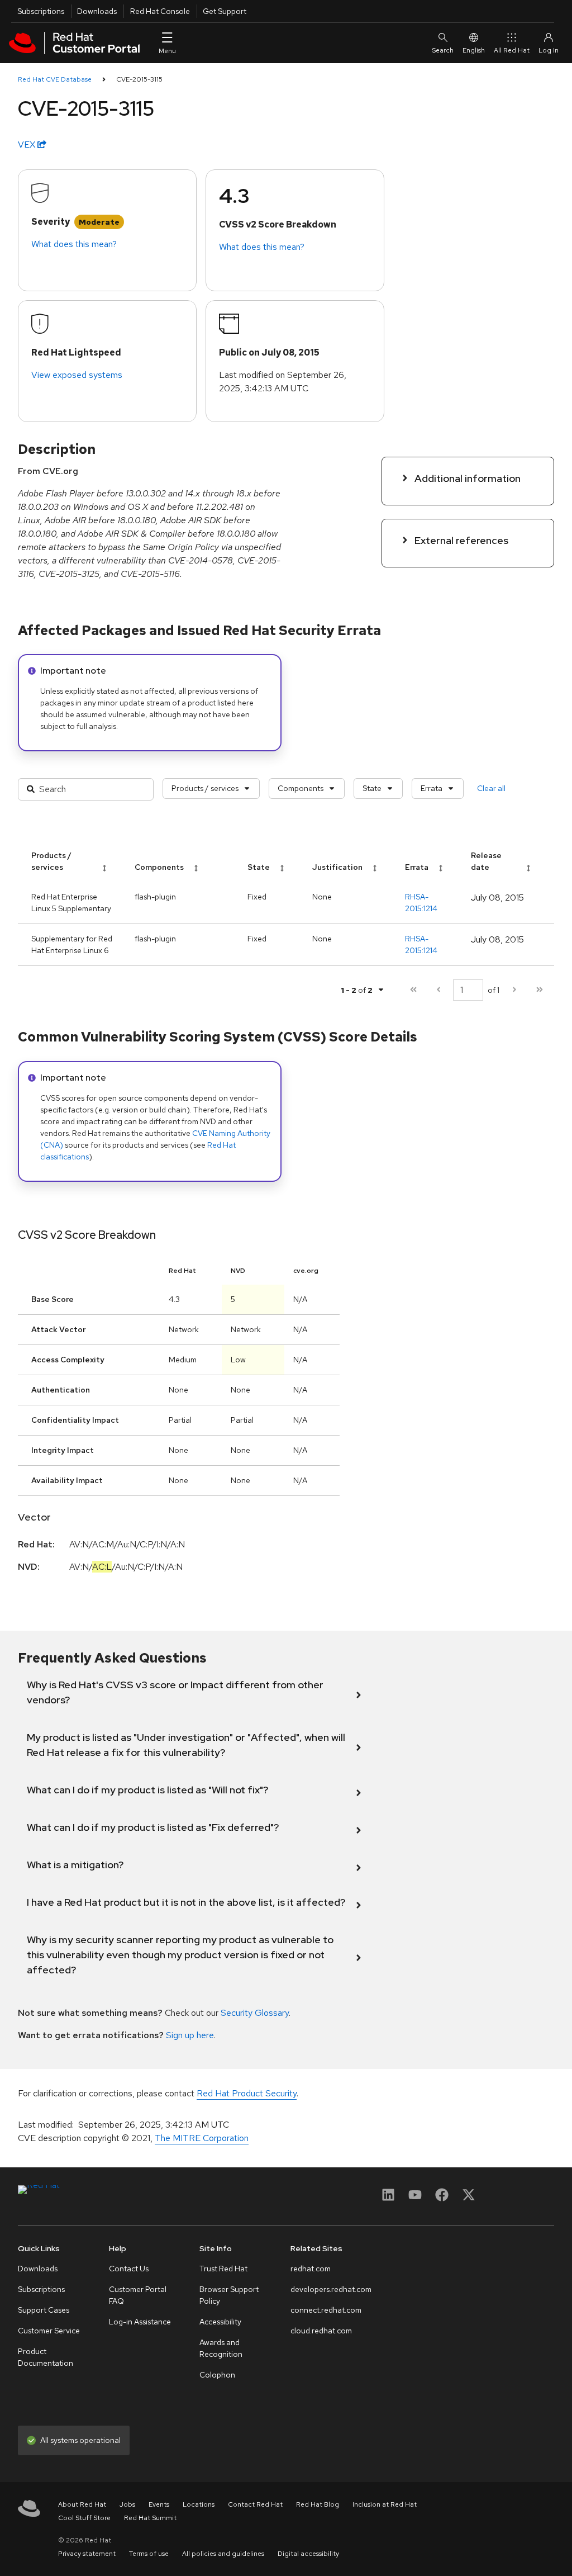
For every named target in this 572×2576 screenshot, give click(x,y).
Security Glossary (255, 2013)
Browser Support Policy (229, 2295)
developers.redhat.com (331, 2289)
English (474, 50)
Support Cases (44, 2310)
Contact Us (129, 2269)
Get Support (225, 11)
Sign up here (190, 2035)
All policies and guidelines (223, 2554)
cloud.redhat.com (321, 2331)
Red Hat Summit (150, 2518)
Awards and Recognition (221, 2348)
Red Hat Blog (318, 2504)
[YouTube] (415, 2198)
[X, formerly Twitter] (469, 2198)
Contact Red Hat (255, 2504)
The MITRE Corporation (202, 2138)
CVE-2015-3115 (139, 79)
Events (159, 2504)
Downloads (97, 11)
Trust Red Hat (223, 2269)
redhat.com (311, 2269)
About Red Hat (82, 2504)
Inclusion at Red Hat (385, 2504)
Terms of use (149, 2554)
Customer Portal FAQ (138, 2295)
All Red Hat (512, 50)
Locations (199, 2504)
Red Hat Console (160, 11)
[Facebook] (442, 2198)
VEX (28, 145)
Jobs (127, 2504)
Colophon (217, 2375)
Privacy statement (87, 2554)
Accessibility (220, 2322)
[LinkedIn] (388, 2198)
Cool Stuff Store (84, 2518)
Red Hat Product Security (247, 2093)
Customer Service (49, 2331)
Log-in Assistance (140, 2322)
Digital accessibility (308, 2554)
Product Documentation (46, 2357)
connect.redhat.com (326, 2310)
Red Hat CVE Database (55, 79)
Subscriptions (41, 11)
